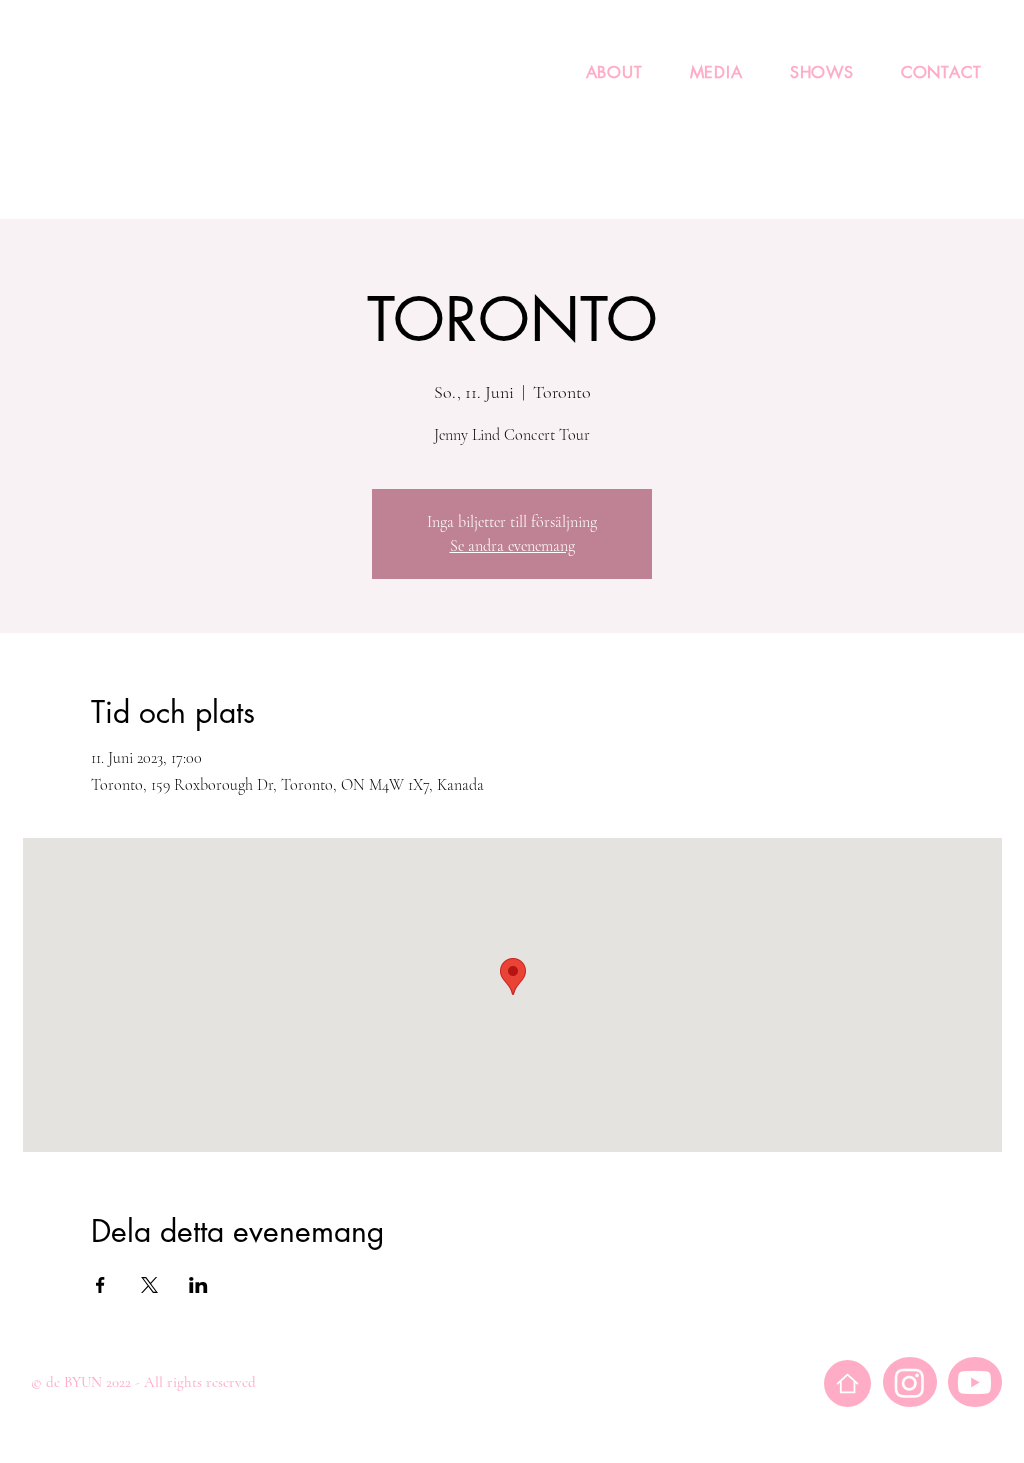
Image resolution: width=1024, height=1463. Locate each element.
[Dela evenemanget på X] (149, 1285)
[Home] (847, 1383)
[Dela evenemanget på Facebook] (100, 1285)
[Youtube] (974, 1382)
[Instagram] (909, 1382)
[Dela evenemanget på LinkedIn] (198, 1285)
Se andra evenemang (512, 546)
